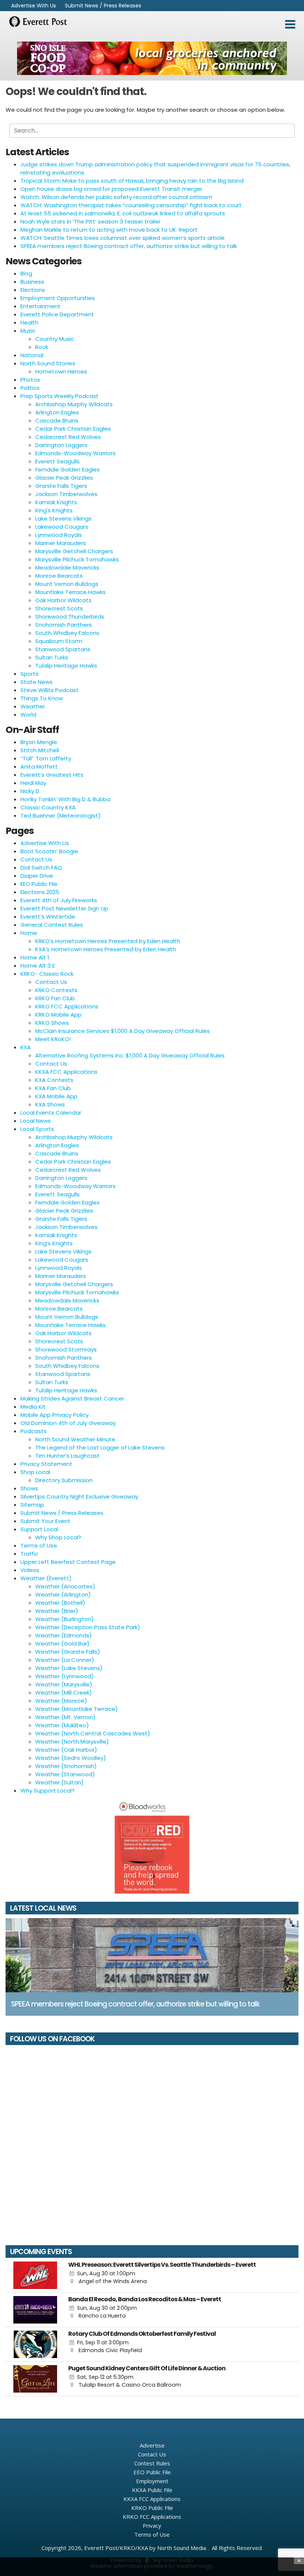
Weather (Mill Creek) (64, 1693)
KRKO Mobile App (58, 1015)
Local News (36, 1121)
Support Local (39, 1529)
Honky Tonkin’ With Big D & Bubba (65, 799)
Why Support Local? (47, 1791)
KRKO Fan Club (55, 998)
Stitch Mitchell (40, 750)
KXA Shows (50, 1104)
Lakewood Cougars (62, 527)
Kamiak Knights (56, 502)
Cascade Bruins (57, 420)
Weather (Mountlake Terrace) (77, 1709)
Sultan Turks (52, 657)
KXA (26, 1047)
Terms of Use (39, 1545)
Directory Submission (64, 1480)
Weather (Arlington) (63, 1594)
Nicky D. (30, 791)
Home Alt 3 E (38, 966)
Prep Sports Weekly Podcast (60, 396)
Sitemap (32, 1505)
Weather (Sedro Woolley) (71, 1758)
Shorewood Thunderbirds (70, 617)
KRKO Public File (152, 2508)
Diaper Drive (37, 876)
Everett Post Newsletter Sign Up (64, 908)
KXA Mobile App (56, 1096)
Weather (33, 706)
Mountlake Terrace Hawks (70, 592)
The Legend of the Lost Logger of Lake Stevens (100, 1447)
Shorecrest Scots (59, 608)
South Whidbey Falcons (67, 633)
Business (32, 282)
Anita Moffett (39, 767)
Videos (30, 1570)
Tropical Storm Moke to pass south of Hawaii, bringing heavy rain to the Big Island (132, 181)
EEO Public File (39, 884)
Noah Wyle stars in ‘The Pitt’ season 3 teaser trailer (90, 221)
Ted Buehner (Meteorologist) (61, 816)
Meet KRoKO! (53, 1039)
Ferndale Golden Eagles (67, 469)
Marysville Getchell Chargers (74, 551)
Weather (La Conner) (65, 1660)
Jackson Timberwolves (66, 494)
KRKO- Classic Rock (47, 974)
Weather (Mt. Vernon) (65, 1717)
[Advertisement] (152, 58)
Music (28, 331)
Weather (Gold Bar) (62, 1644)
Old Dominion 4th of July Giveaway (68, 1423)
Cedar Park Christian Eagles (73, 429)
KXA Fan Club (53, 1088)
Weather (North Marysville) (72, 1742)
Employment (152, 2481)
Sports (29, 674)
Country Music (55, 339)
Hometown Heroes (61, 371)
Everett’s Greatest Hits (52, 775)
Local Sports (37, 1129)
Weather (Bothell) (60, 1603)
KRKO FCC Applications (67, 1006)
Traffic (29, 1554)
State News (37, 682)
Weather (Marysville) (64, 1684)
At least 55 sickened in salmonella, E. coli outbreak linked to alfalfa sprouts (123, 213)
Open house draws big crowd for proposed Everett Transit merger (111, 189)
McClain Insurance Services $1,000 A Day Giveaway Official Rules (123, 1031)
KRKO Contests (56, 990)
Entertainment (40, 306)
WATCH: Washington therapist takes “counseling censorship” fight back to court (131, 205)
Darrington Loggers (61, 445)
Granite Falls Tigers (61, 486)
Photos (30, 380)
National (32, 355)
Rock (42, 347)
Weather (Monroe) (61, 1701)
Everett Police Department (57, 314)
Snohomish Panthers (64, 625)
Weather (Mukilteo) (62, 1725)
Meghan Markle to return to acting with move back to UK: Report (109, 230)
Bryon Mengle (39, 742)
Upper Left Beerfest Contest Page (68, 1562)
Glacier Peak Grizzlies (64, 478)
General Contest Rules (52, 925)
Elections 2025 (40, 892)
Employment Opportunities (58, 298)
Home (29, 933)
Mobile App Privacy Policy (54, 1415)
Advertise (152, 2445)
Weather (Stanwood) (65, 1774)
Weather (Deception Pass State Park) (88, 1627)
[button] (290, 25)
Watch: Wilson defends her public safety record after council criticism (116, 197)
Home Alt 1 (35, 957)
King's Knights (54, 510)
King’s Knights (54, 1243)
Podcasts (34, 1431)
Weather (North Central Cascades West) (93, 1733)
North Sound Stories (48, 363)
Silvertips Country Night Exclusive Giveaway (79, 1496)
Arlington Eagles (57, 412)
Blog (26, 273)
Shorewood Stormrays (66, 1349)
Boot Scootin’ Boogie (49, 851)
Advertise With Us (34, 6)
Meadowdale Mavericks (67, 568)
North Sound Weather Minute (75, 1439)
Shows (29, 1488)
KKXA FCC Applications (66, 1072)
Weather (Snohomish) (66, 1766)
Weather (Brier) (57, 1611)
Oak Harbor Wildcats (63, 600)
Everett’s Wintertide (48, 917)
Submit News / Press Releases (103, 6)
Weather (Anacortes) (65, 1586)
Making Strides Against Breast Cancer (72, 1398)
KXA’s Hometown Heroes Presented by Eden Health (106, 949)
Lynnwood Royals (59, 535)
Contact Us (36, 859)
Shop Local (35, 1472)
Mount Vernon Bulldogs (67, 584)
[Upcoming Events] (35, 2275)
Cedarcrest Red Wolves (68, 437)
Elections (33, 290)
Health (29, 322)
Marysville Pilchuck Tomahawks (77, 559)
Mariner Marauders (61, 543)
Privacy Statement (46, 1464)
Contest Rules (152, 2463)
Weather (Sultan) (60, 1782)
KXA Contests (54, 1080)
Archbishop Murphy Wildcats (74, 404)
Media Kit (33, 1407)
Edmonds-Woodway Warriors (75, 453)
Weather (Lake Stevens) (69, 1668)
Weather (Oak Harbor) (66, 1750)
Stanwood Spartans (63, 649)
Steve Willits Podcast (49, 690)
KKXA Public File (152, 2490)
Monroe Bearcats (59, 576)
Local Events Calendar (51, 1113)
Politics (30, 388)
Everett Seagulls (57, 461)
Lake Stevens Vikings (63, 519)
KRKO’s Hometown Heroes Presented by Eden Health (108, 941)
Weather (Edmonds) (64, 1635)
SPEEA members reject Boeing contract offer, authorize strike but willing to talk (129, 246)
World (28, 715)
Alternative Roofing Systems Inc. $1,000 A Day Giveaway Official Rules (130, 1055)
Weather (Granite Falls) (68, 1652)
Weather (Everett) (46, 1578)
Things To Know (42, 698)
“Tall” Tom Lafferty (46, 758)
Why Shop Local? (58, 1537)
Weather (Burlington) (65, 1619)
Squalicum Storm (59, 641)
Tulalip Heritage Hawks (66, 666)
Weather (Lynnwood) (65, 1676)
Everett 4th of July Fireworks (59, 900)
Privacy (152, 2526)
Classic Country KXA (48, 807)
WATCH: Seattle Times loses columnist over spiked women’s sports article (123, 238)
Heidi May (33, 783)
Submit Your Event (45, 1521)
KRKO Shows (52, 1023)
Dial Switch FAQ (41, 868)
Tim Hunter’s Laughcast (67, 1456)
